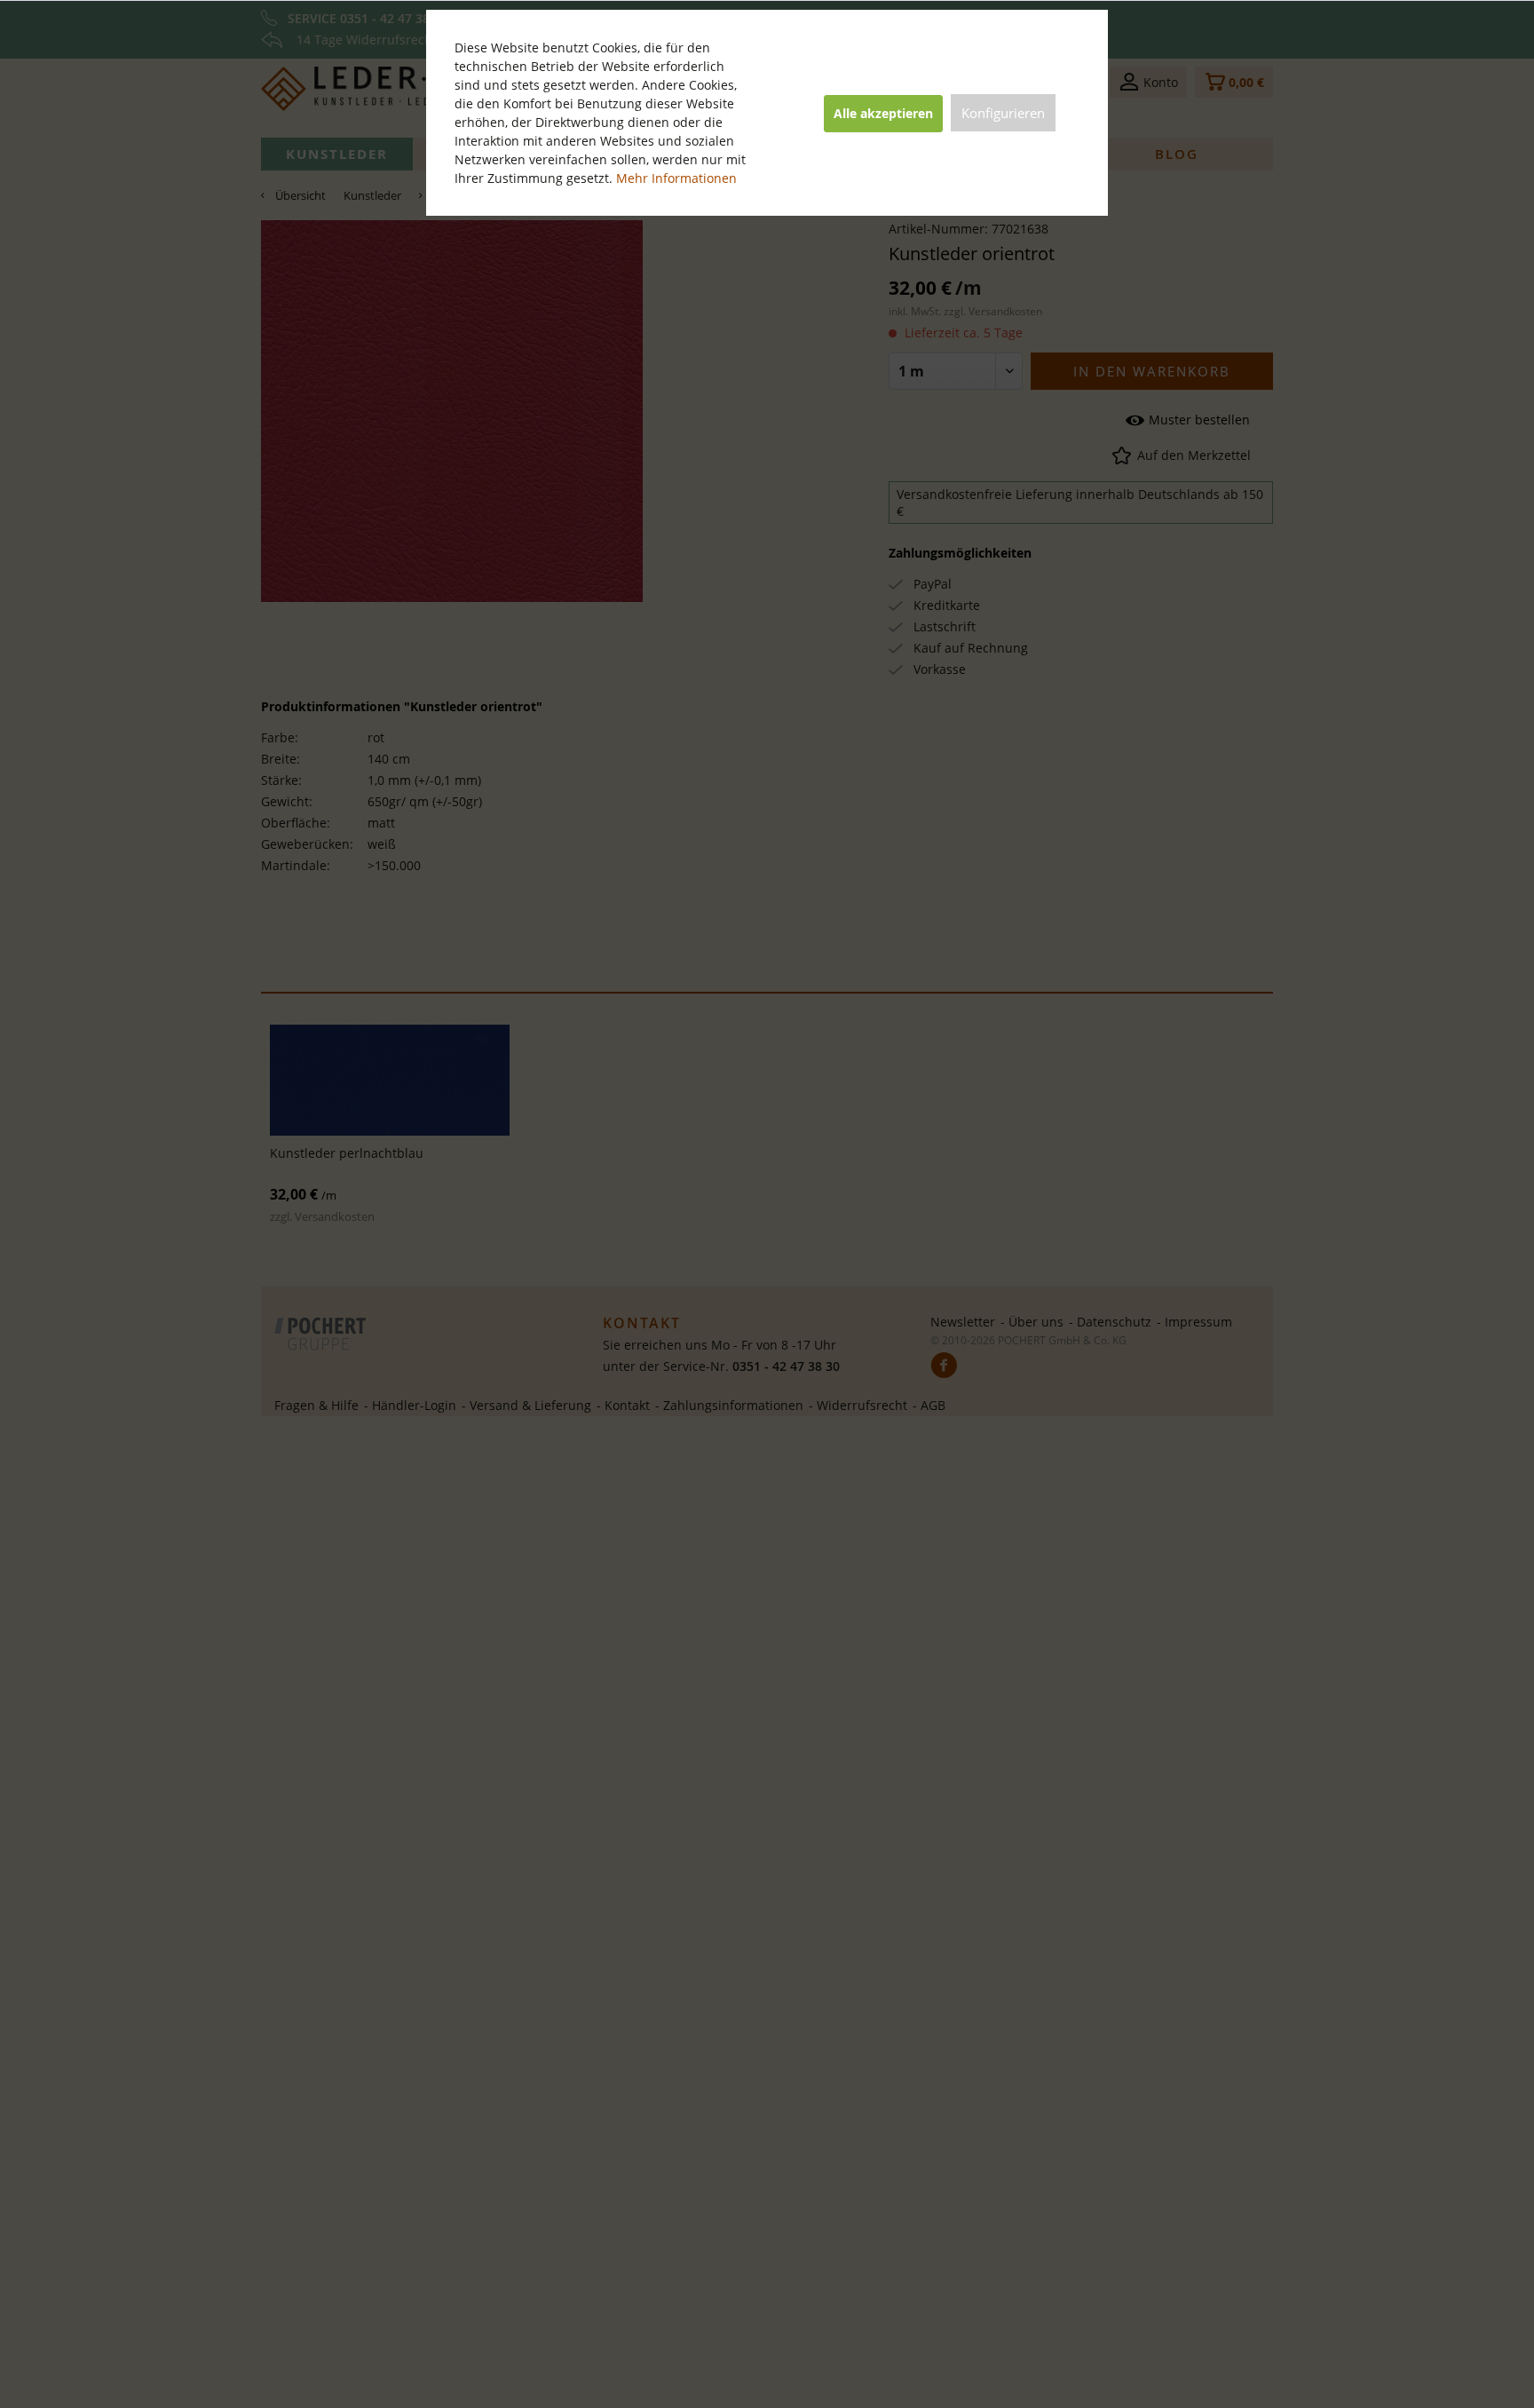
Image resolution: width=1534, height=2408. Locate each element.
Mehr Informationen (676, 178)
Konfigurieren (1003, 113)
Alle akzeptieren (883, 113)
